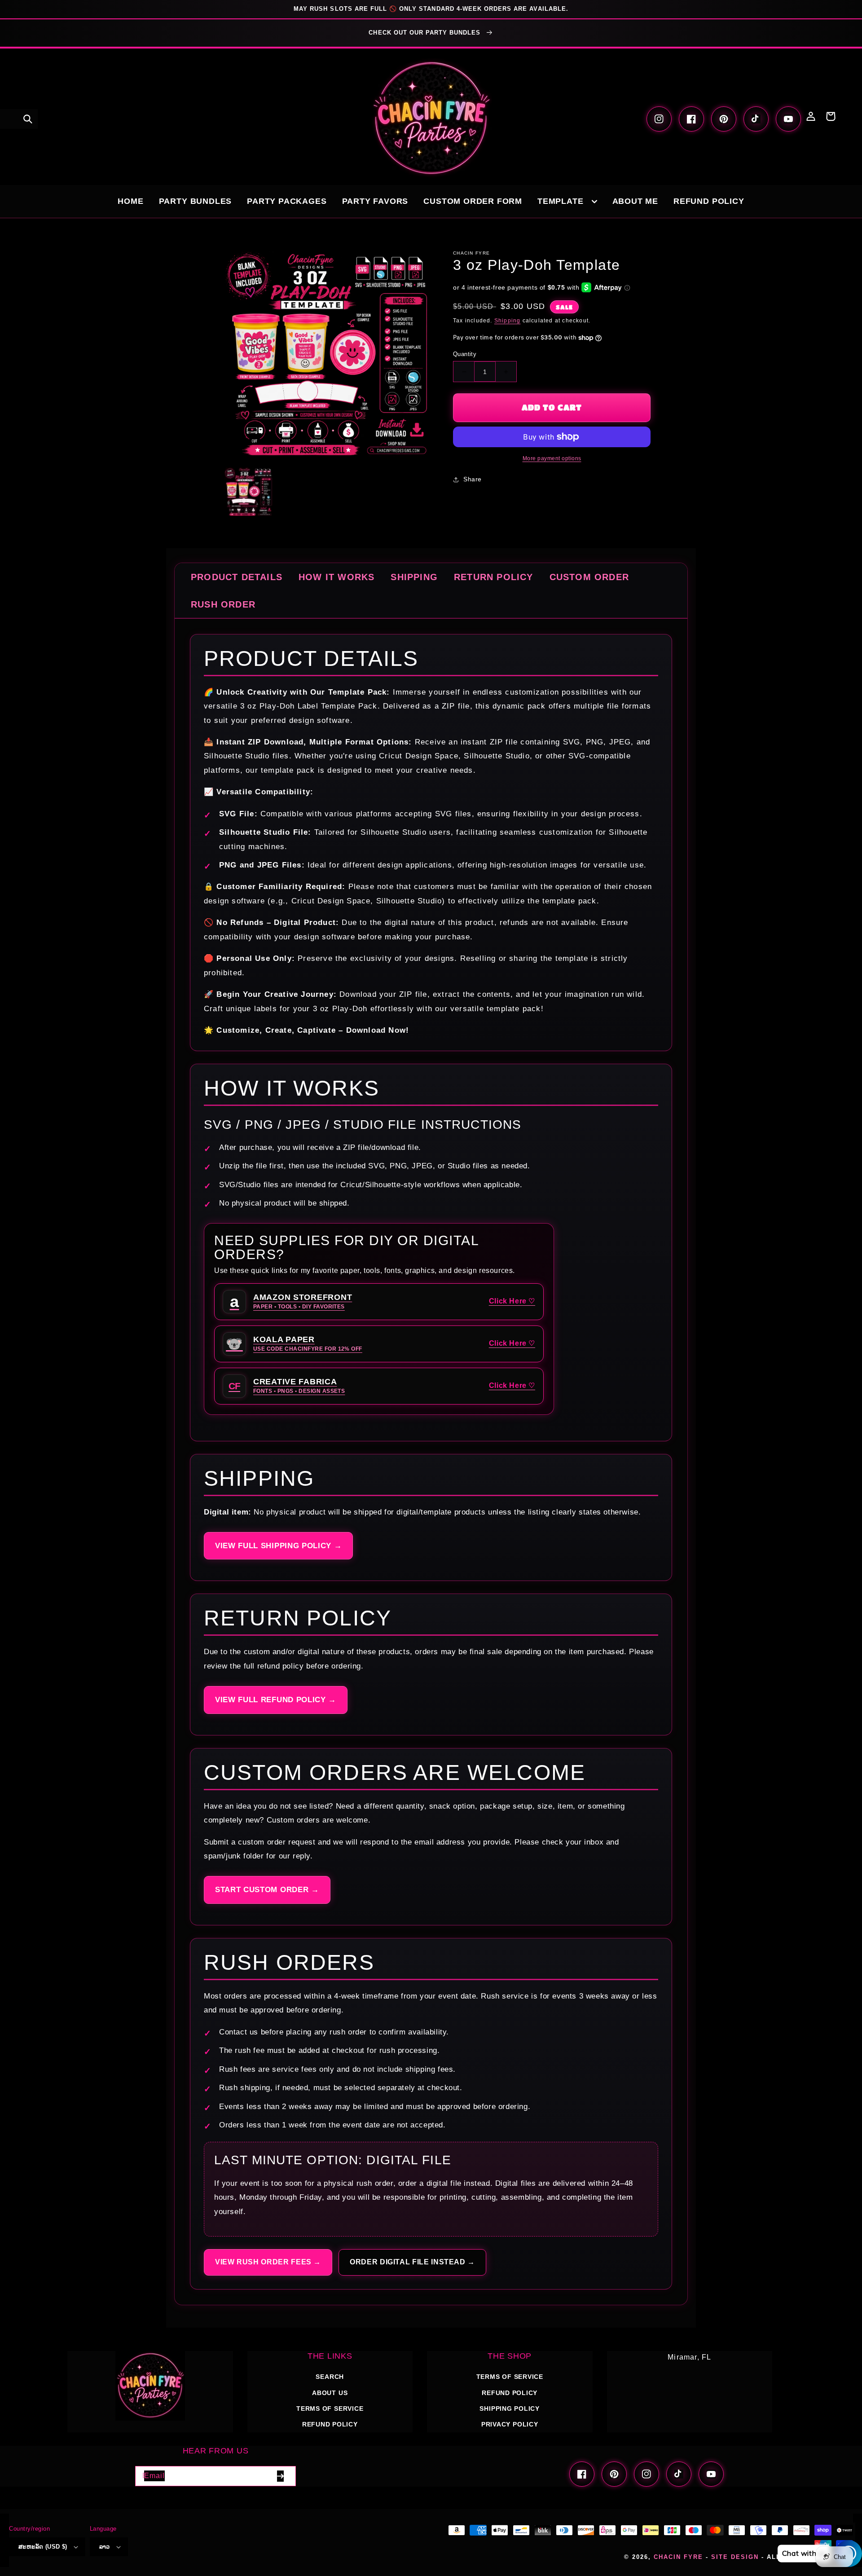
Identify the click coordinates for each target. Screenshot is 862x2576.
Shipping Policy (510, 2409)
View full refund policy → (276, 1700)
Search (330, 2377)
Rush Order (223, 604)
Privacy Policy (510, 2424)
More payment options (552, 458)
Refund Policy (510, 2393)
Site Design (735, 2557)
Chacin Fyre (678, 2557)
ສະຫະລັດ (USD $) (43, 2547)
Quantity (465, 354)
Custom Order (589, 577)
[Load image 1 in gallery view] (248, 491)
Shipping (508, 321)
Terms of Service (330, 2409)
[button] (28, 119)
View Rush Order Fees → (268, 2262)
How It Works (336, 577)
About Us (330, 2393)
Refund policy (330, 2424)
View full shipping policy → (278, 1546)
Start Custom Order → (267, 1890)
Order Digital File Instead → (412, 2262)
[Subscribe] (280, 2476)
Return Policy (494, 577)
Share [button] (473, 479)
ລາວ (105, 2547)
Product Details (237, 577)
